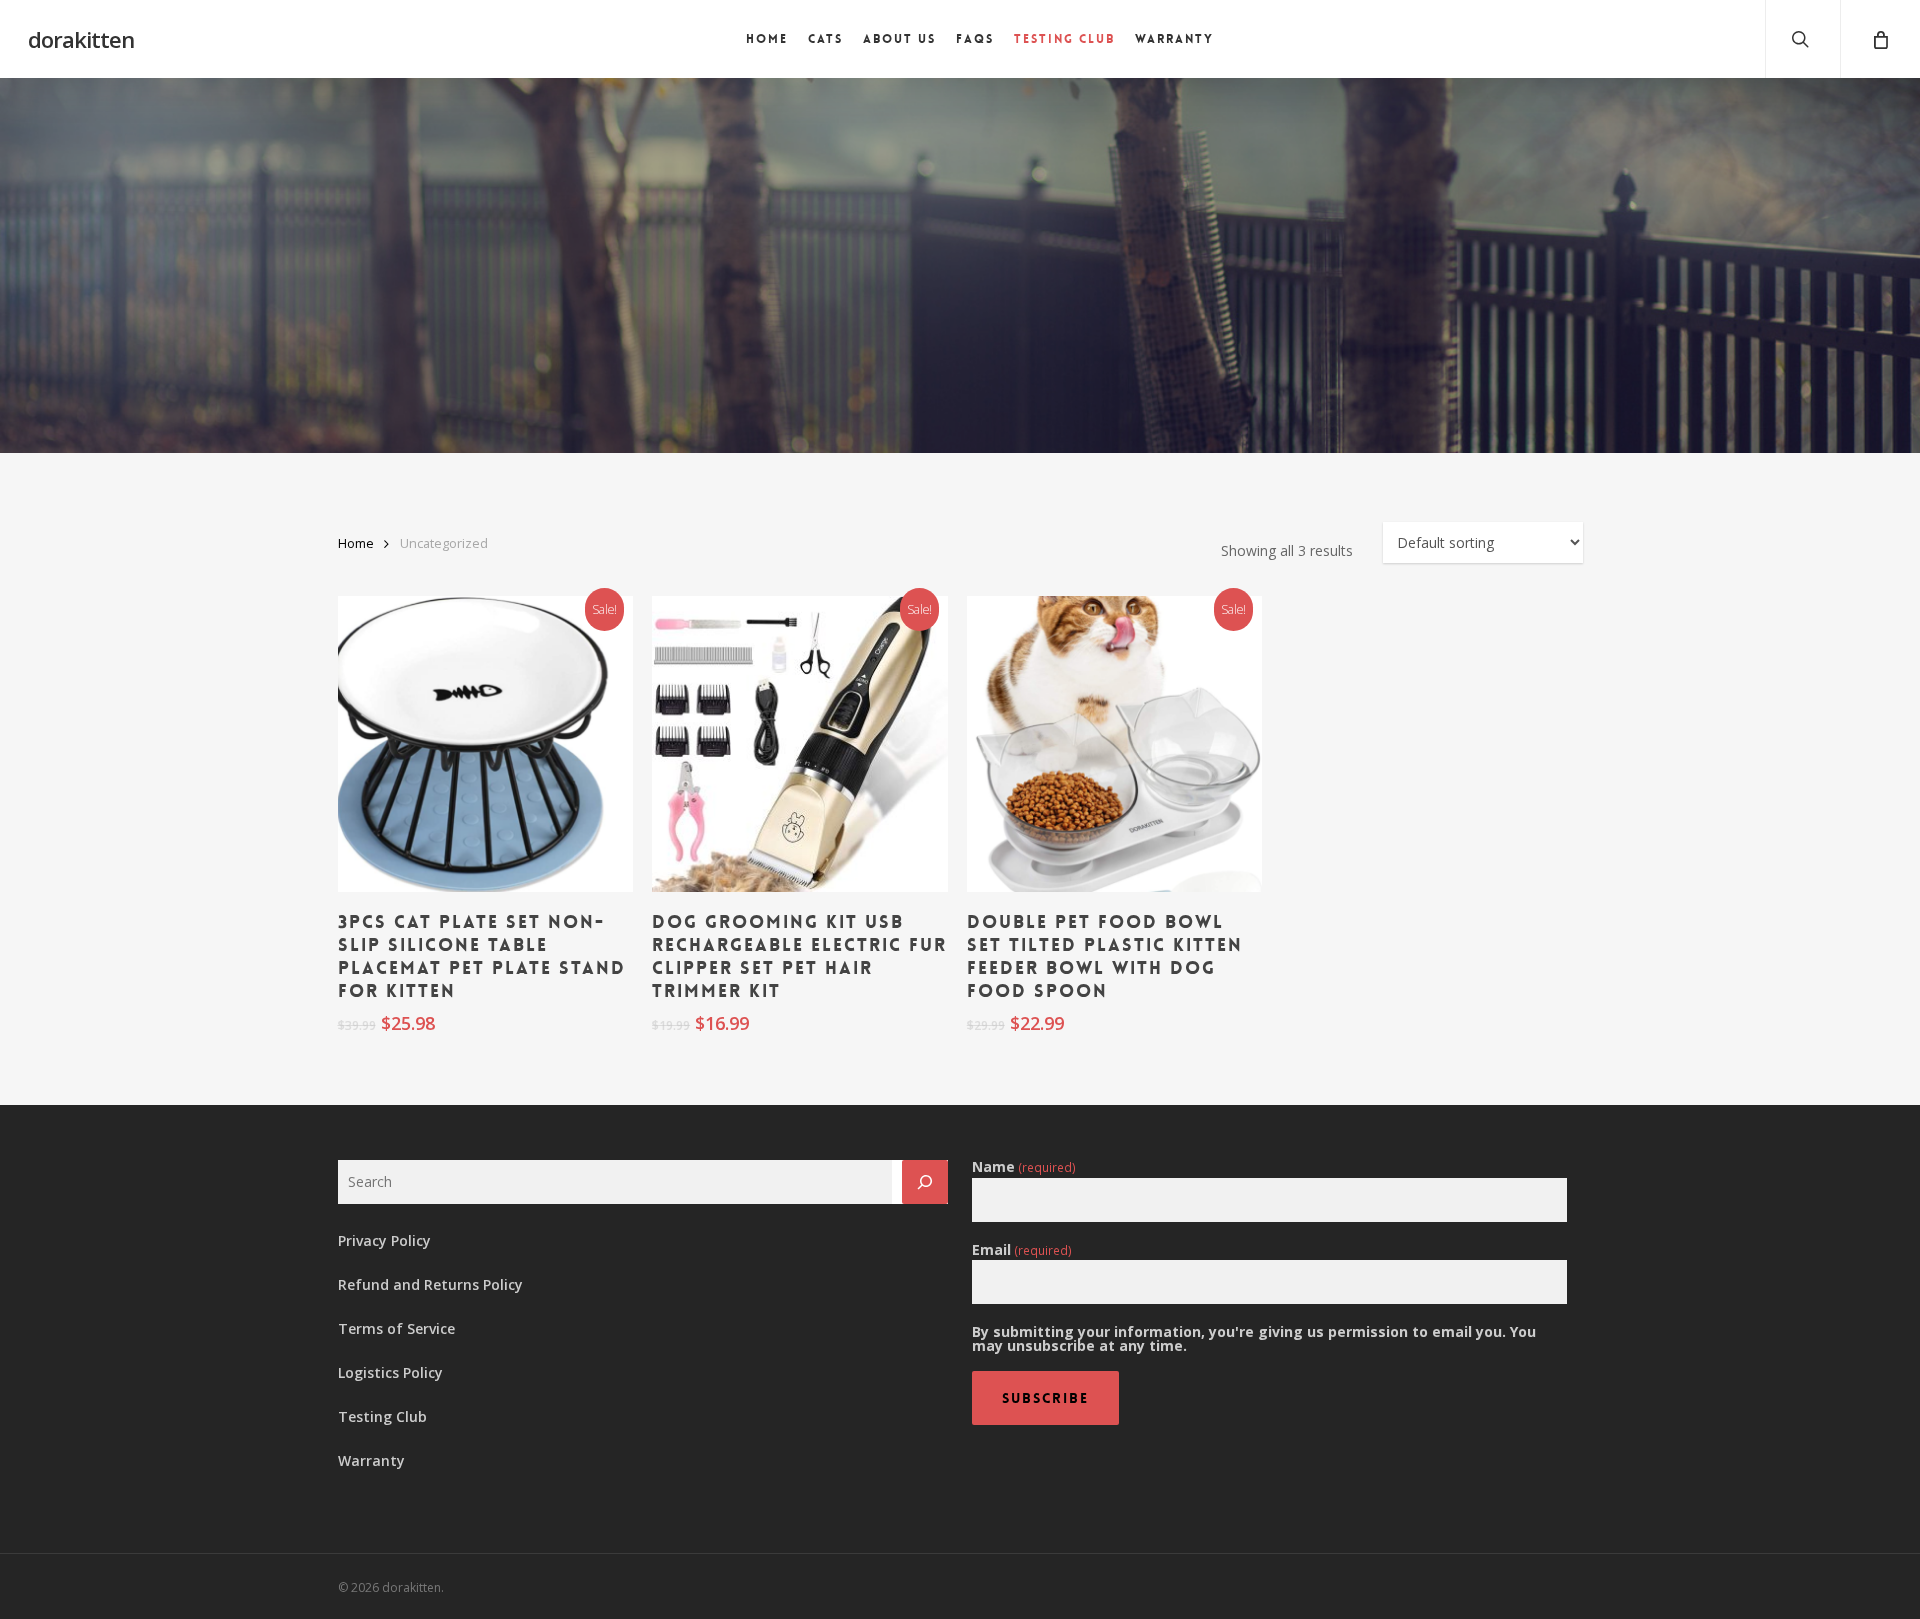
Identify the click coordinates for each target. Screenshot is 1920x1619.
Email (1022, 1250)
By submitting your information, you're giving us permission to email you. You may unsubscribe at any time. (1254, 1339)
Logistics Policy (390, 1372)
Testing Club (382, 1416)
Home (356, 543)
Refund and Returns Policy (430, 1284)
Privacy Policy (384, 1240)
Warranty (371, 1460)
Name (1024, 1167)
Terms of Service (396, 1328)
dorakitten (81, 39)
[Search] (925, 1182)
